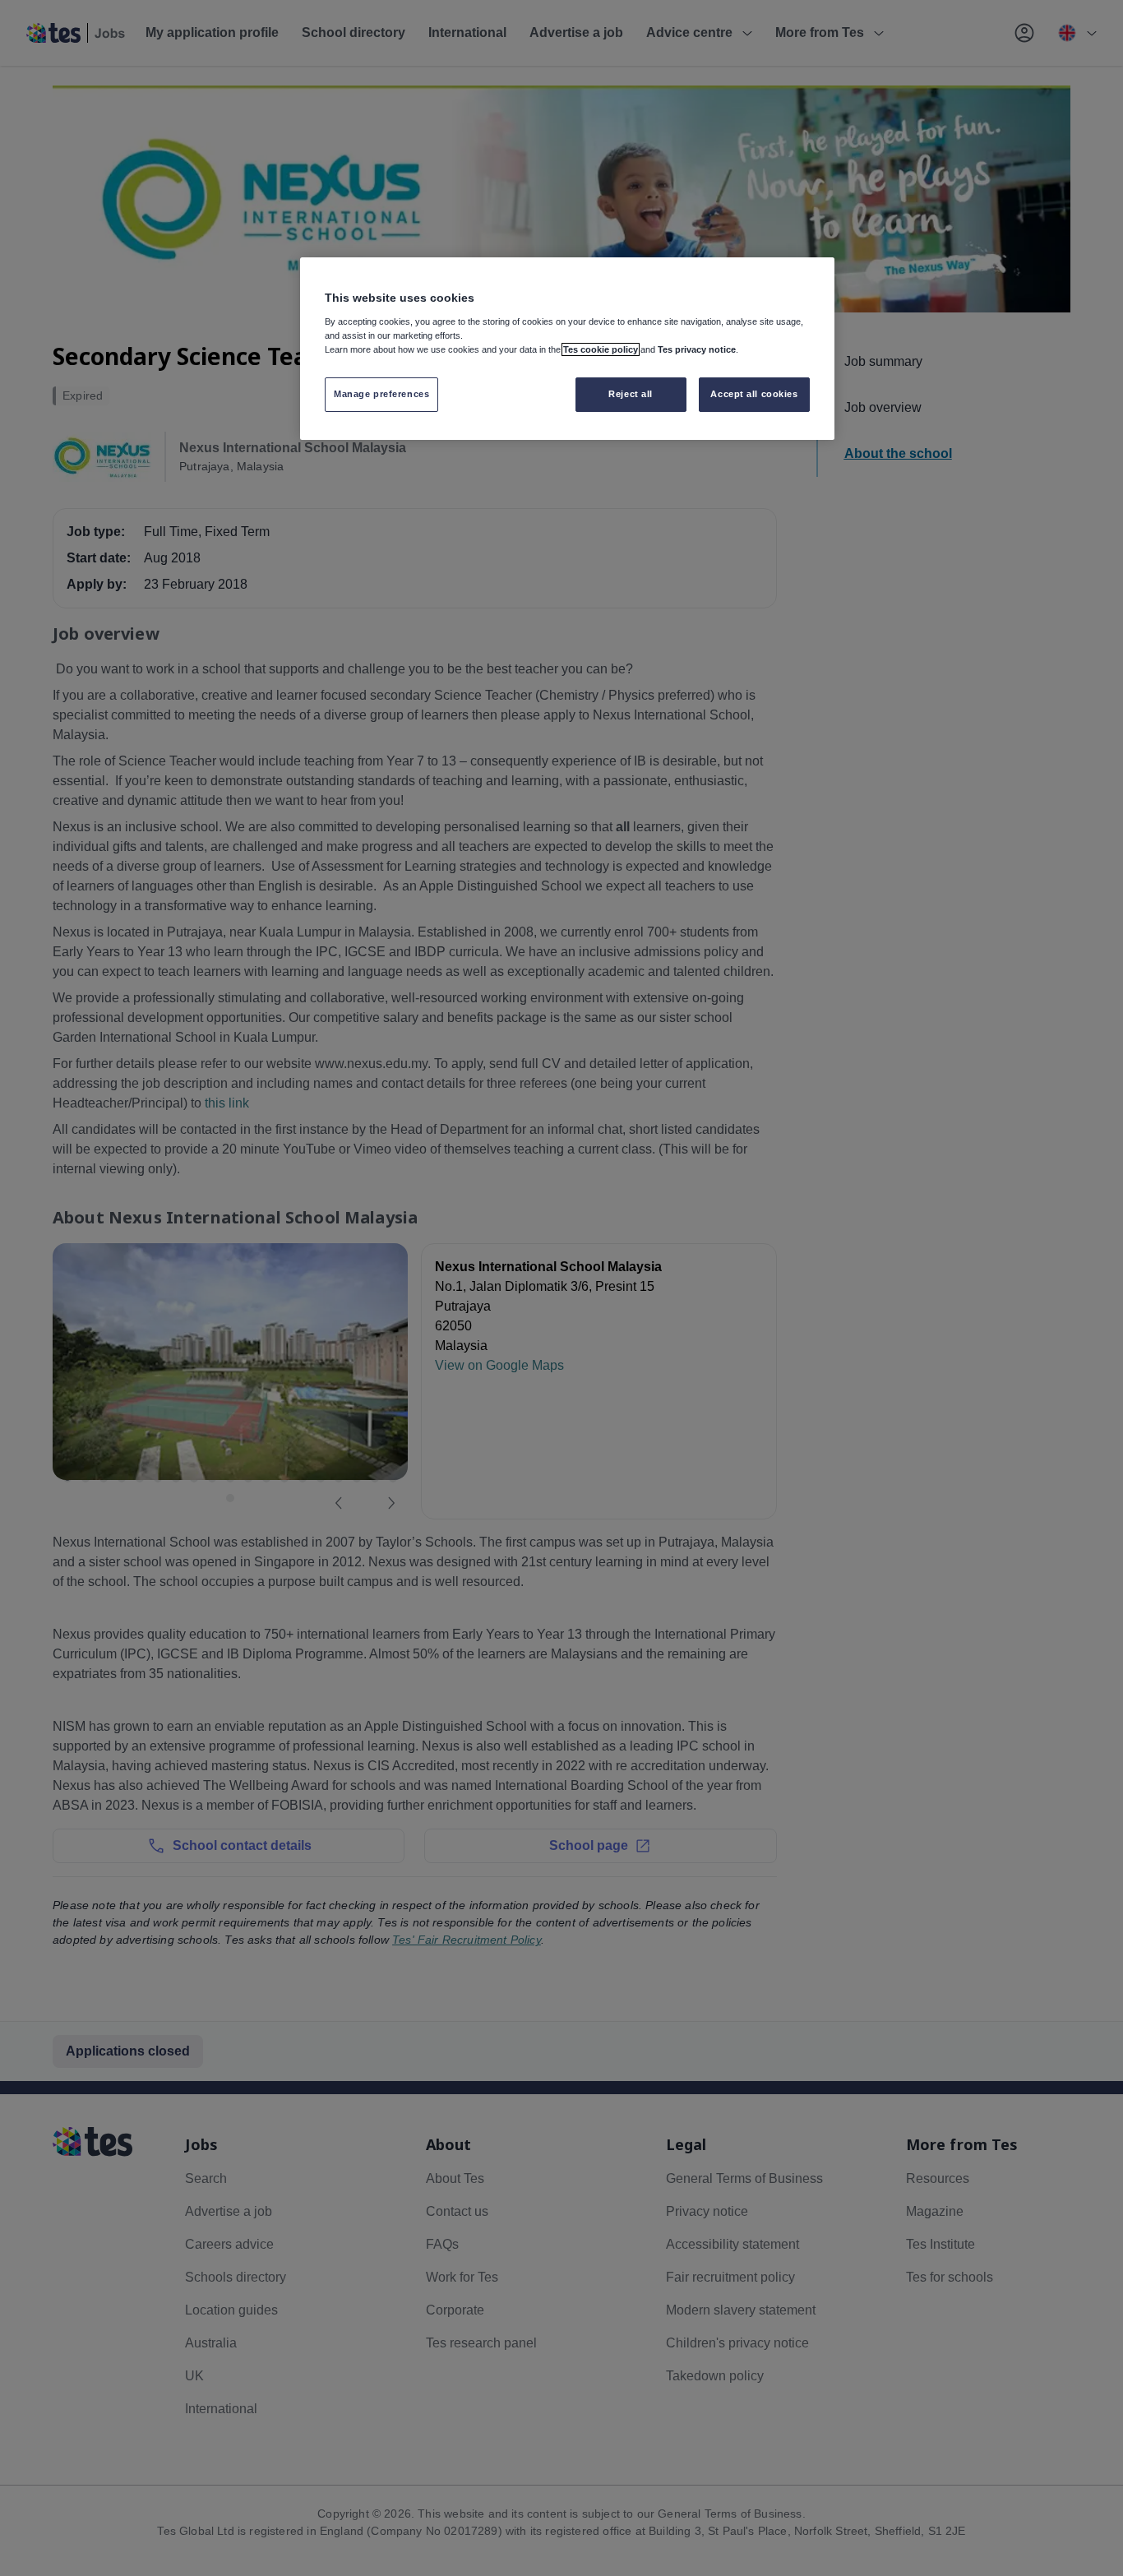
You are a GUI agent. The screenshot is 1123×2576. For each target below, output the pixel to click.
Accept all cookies (754, 394)
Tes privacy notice (697, 349)
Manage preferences (381, 394)
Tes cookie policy (601, 349)
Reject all (631, 394)
